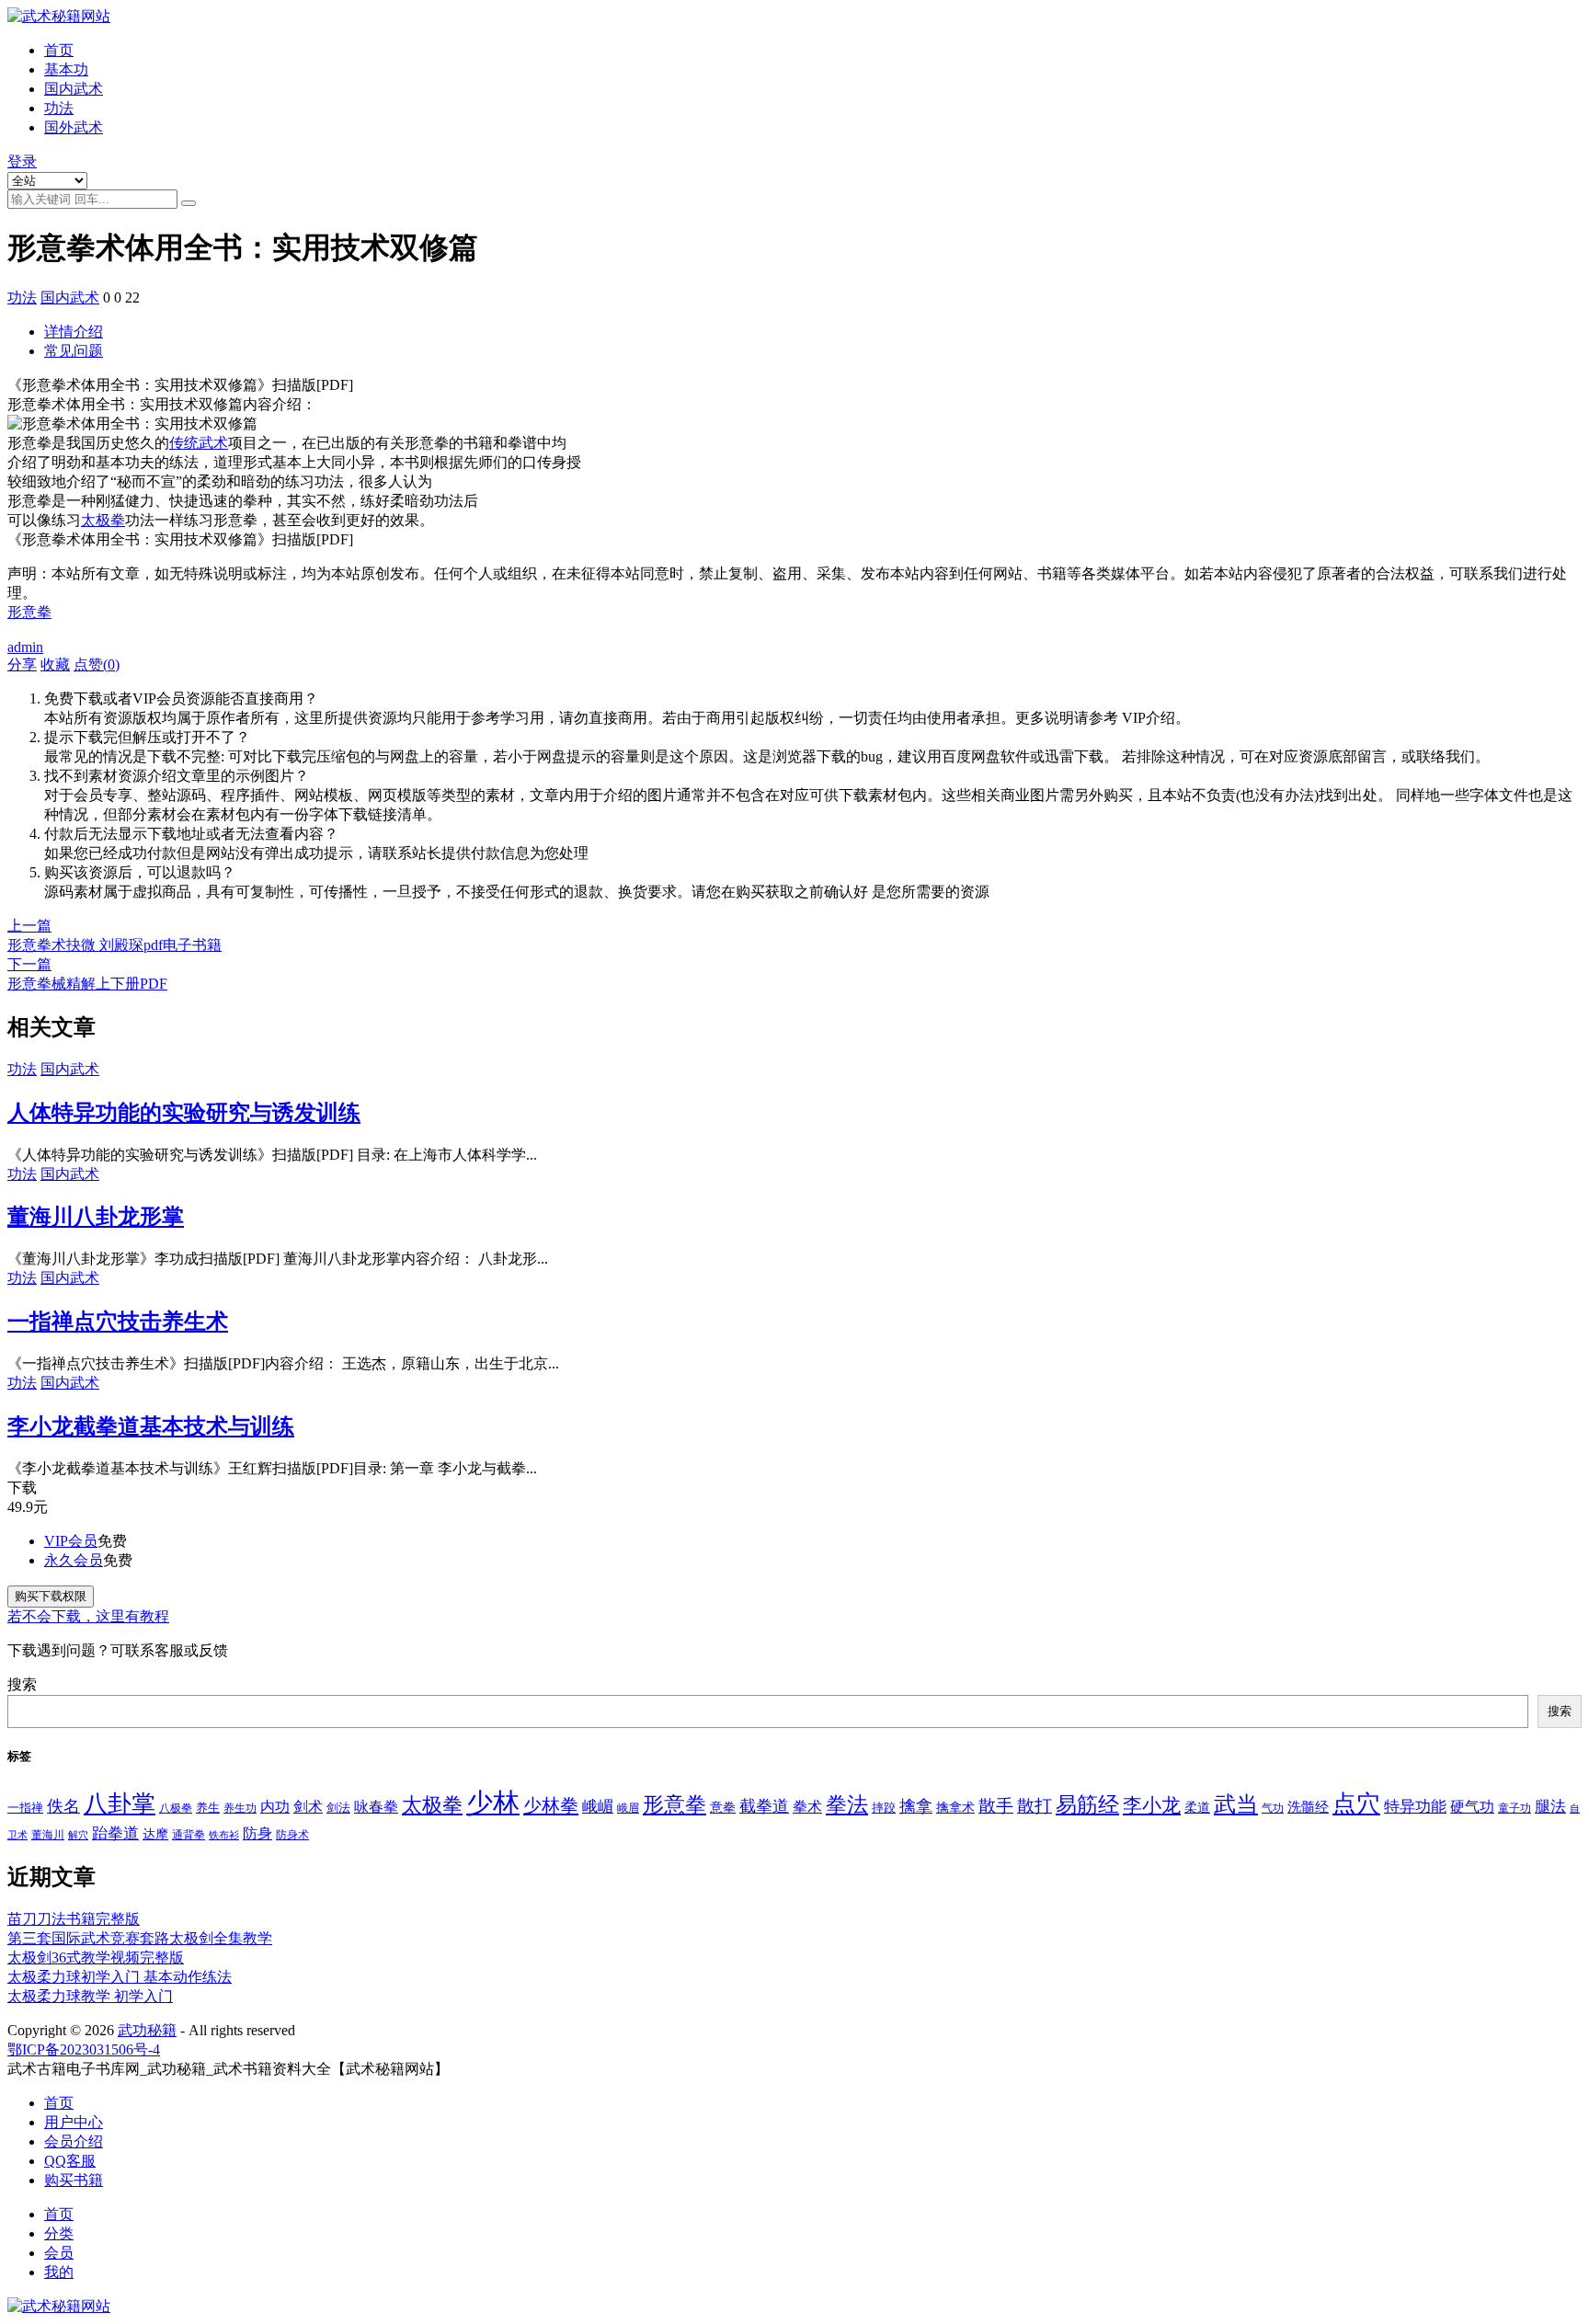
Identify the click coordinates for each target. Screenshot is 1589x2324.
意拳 (723, 1807)
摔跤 (884, 1808)
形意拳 (29, 612)
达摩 (155, 1834)
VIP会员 (71, 1541)
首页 (59, 50)
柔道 (1197, 1808)
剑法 (338, 1808)
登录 (22, 161)
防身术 (292, 1835)
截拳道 (764, 1806)
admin (25, 647)
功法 (59, 108)
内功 (275, 1807)
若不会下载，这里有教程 (88, 1616)
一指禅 (25, 1808)
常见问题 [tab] (74, 351)
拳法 (847, 1804)
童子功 (1515, 1808)
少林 (493, 1803)
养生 (208, 1808)
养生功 (240, 1808)
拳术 (807, 1807)
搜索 (22, 1684)
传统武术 (199, 443)
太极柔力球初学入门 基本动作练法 (120, 1977)
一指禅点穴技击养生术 (118, 1322)
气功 (1273, 1808)
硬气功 (1472, 1807)
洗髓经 (1308, 1807)
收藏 (55, 664)
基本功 (66, 69)
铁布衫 (224, 1835)
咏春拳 (376, 1807)
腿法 (1550, 1807)
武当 (1236, 1804)
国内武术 (74, 89)
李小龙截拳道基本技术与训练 (151, 1426)
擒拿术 (955, 1807)
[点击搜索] (189, 203)
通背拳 (189, 1835)
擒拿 (916, 1806)
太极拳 (103, 520)
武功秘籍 (147, 2030)
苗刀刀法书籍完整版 (74, 1919)
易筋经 (1087, 1804)
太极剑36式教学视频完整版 (96, 1958)
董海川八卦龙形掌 (96, 1217)
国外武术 (74, 127)
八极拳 (176, 1808)
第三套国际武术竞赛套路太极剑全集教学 (140, 1938)
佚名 (63, 1806)
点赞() (97, 664)
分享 (22, 664)
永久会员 (74, 1560)
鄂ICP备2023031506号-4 (84, 2049)
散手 (996, 1806)
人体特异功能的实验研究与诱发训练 (184, 1113)
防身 (257, 1834)
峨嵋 (598, 1807)
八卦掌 (120, 1804)
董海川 (48, 1835)
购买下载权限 (51, 1596)
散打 (1035, 1806)
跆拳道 (115, 1833)
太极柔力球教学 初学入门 (90, 1996)
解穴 (78, 1835)
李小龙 (1152, 1805)
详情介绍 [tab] (74, 332)
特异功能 (1415, 1807)
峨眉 (628, 1808)
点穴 (1356, 1804)
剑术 (308, 1807)
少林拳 (551, 1805)
